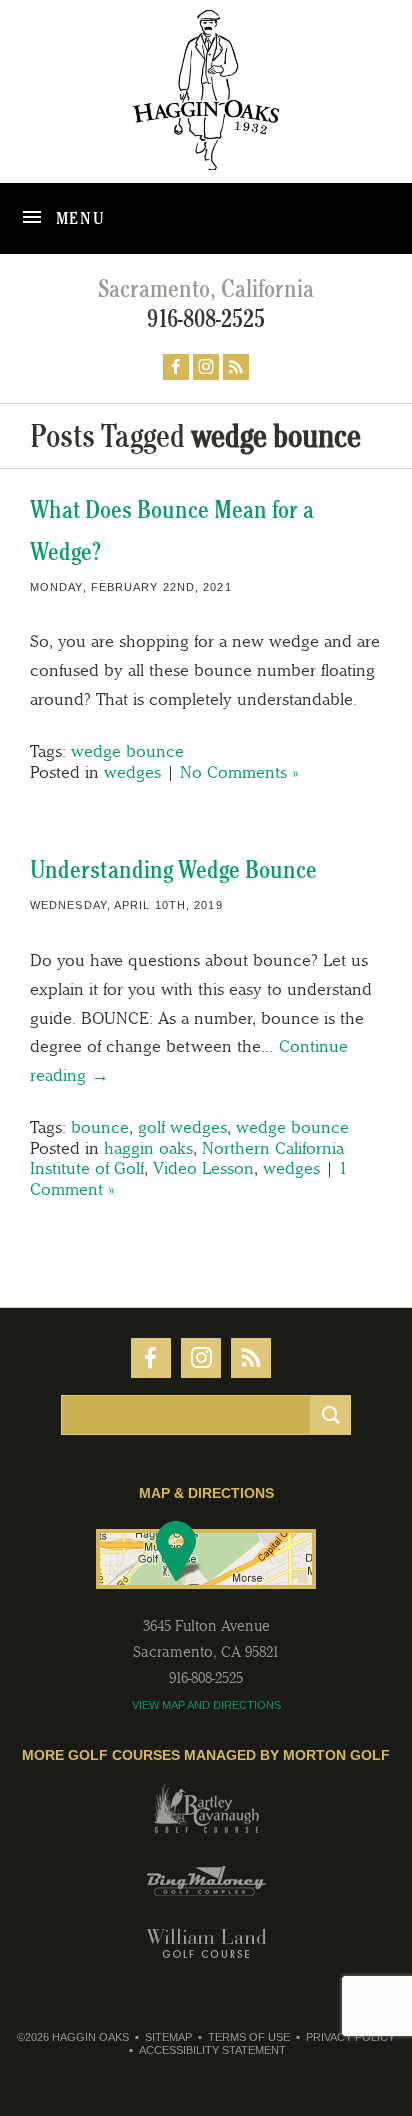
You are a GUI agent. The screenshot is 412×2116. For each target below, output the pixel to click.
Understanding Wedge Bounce (173, 869)
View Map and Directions (206, 1705)
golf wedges (182, 1127)
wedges (132, 772)
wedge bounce (127, 751)
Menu (78, 218)
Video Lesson (203, 1168)
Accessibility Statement (212, 2050)
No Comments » (239, 772)
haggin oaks (148, 1148)
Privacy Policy (350, 2037)
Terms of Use (249, 2037)
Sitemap (168, 2037)
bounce (100, 1127)
